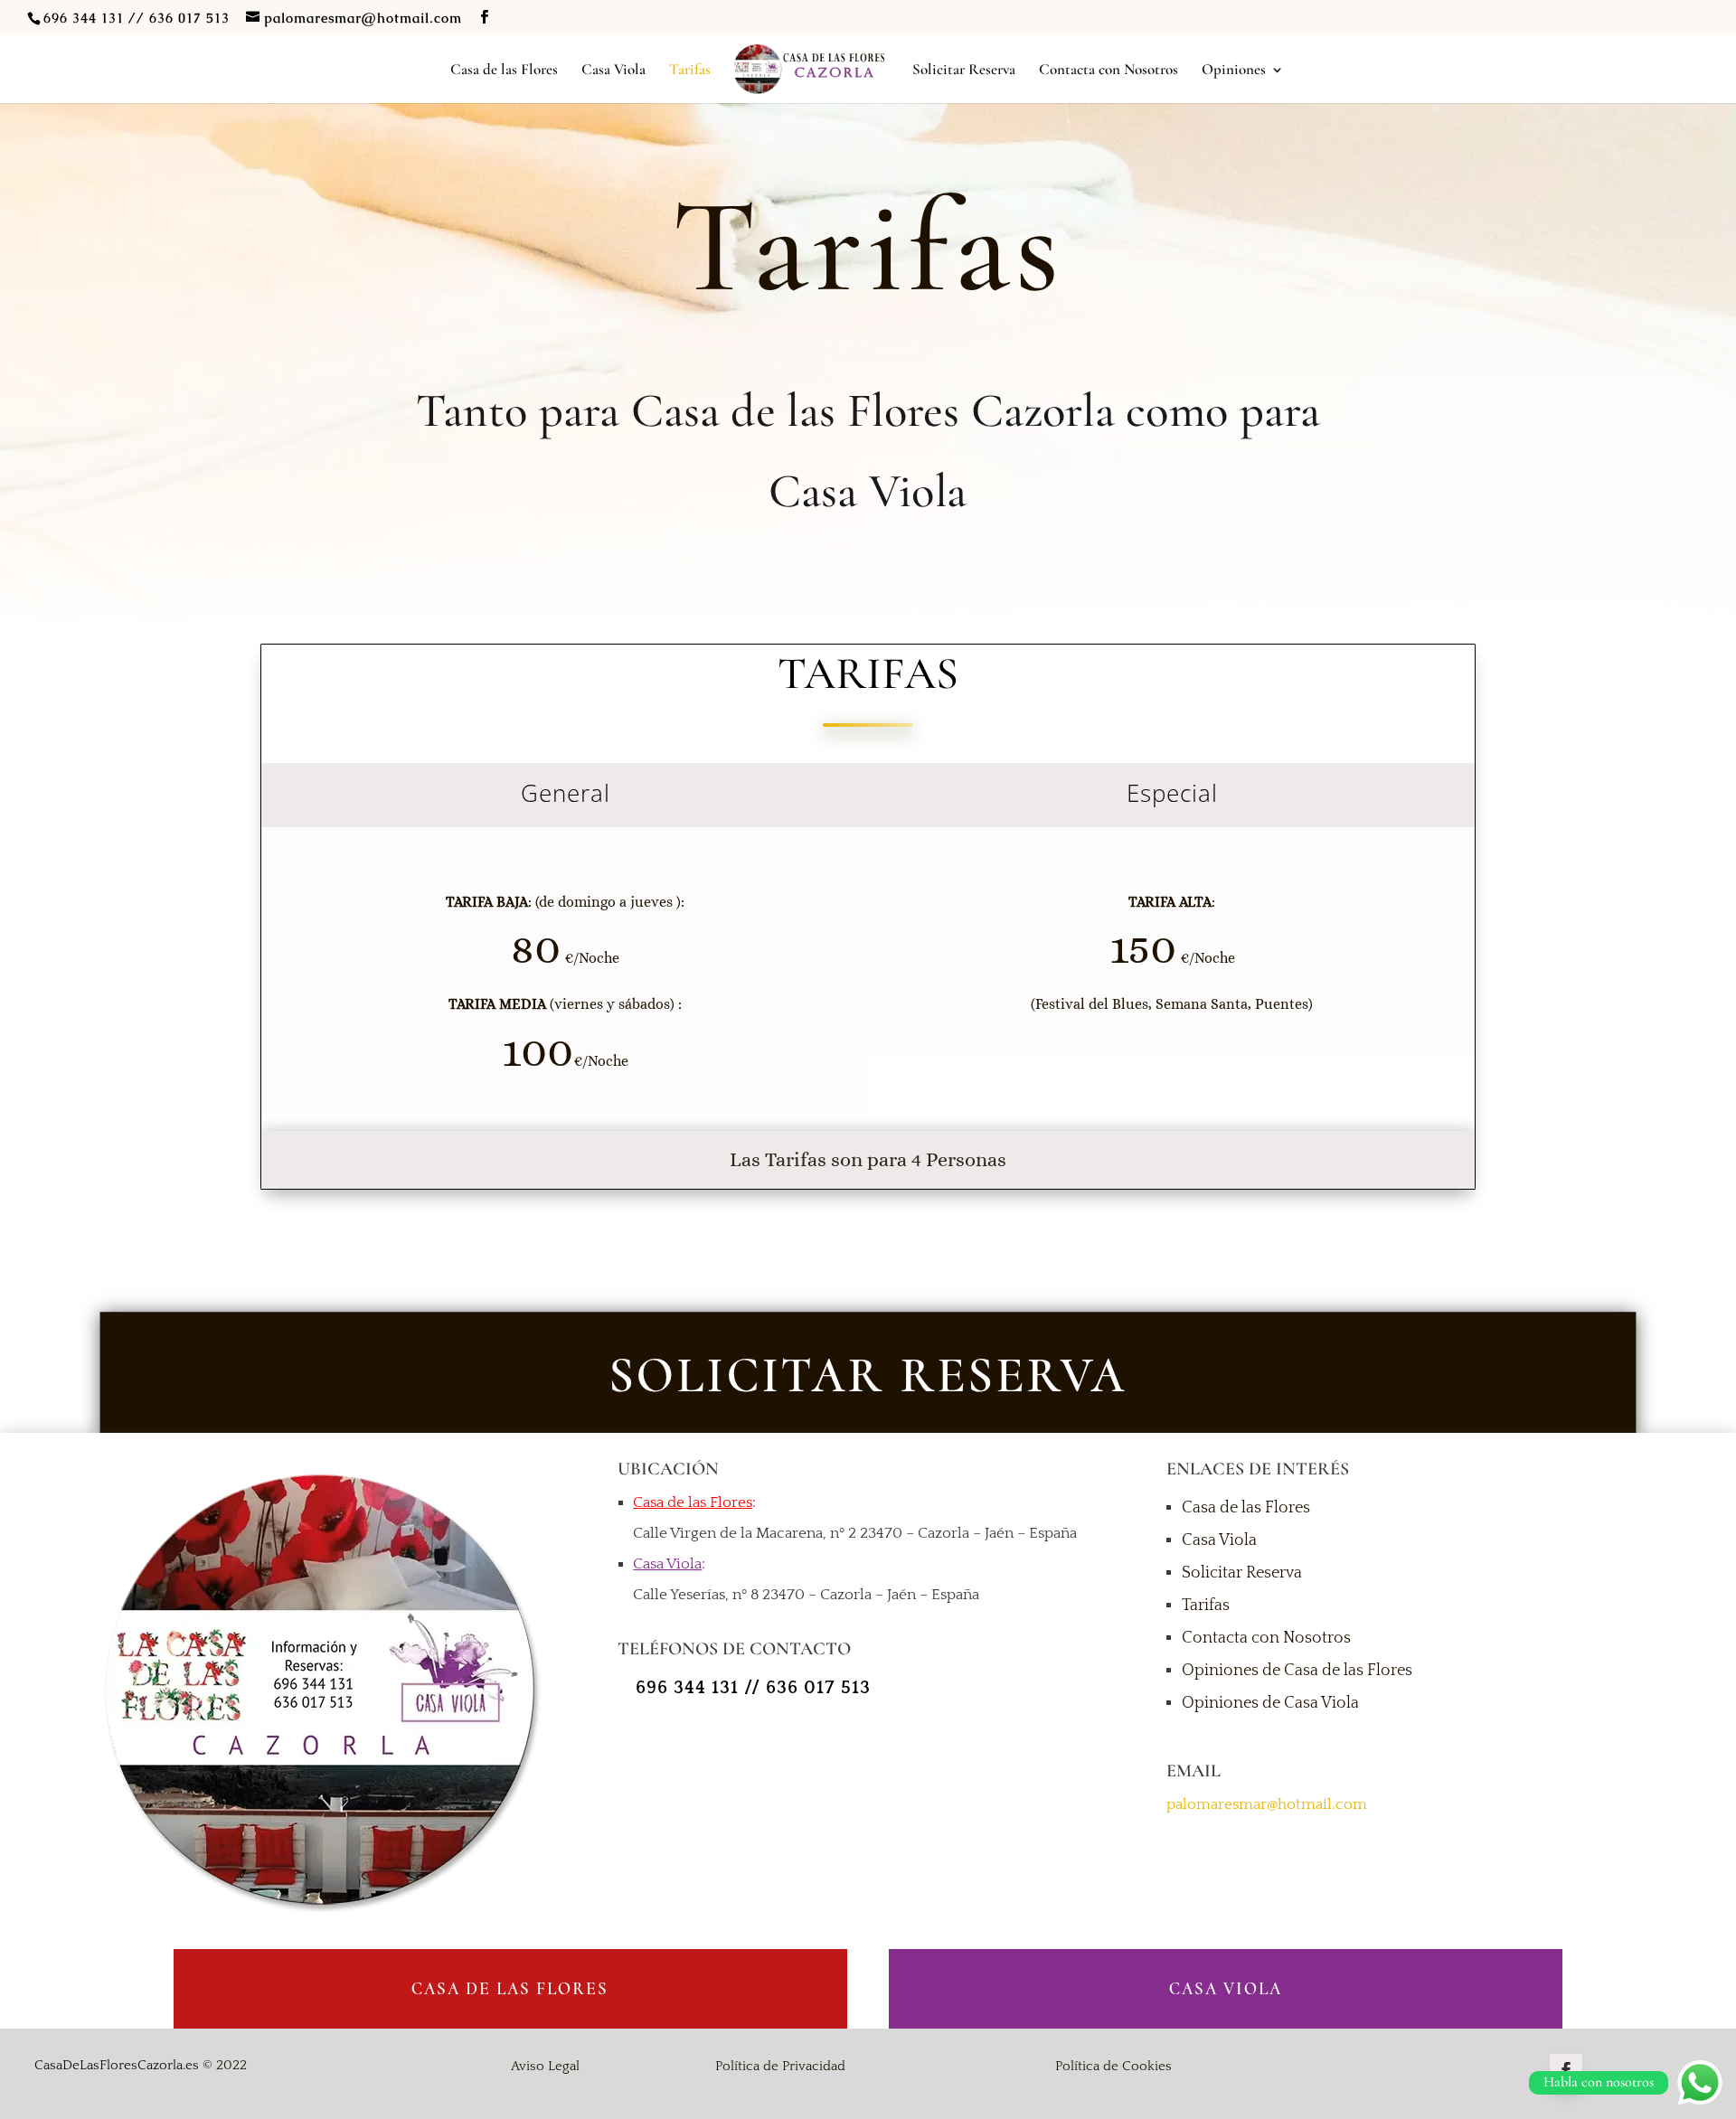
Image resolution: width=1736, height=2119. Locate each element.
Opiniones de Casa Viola (1270, 1703)
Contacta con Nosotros (1109, 71)
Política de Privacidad (780, 2066)
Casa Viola (613, 71)
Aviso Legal (545, 2066)
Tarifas (690, 71)
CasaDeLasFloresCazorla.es (117, 2065)
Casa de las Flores (504, 71)
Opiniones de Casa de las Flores (1297, 1671)
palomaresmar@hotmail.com (1267, 1804)
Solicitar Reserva (964, 71)
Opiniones (1234, 71)
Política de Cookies (1113, 2066)
